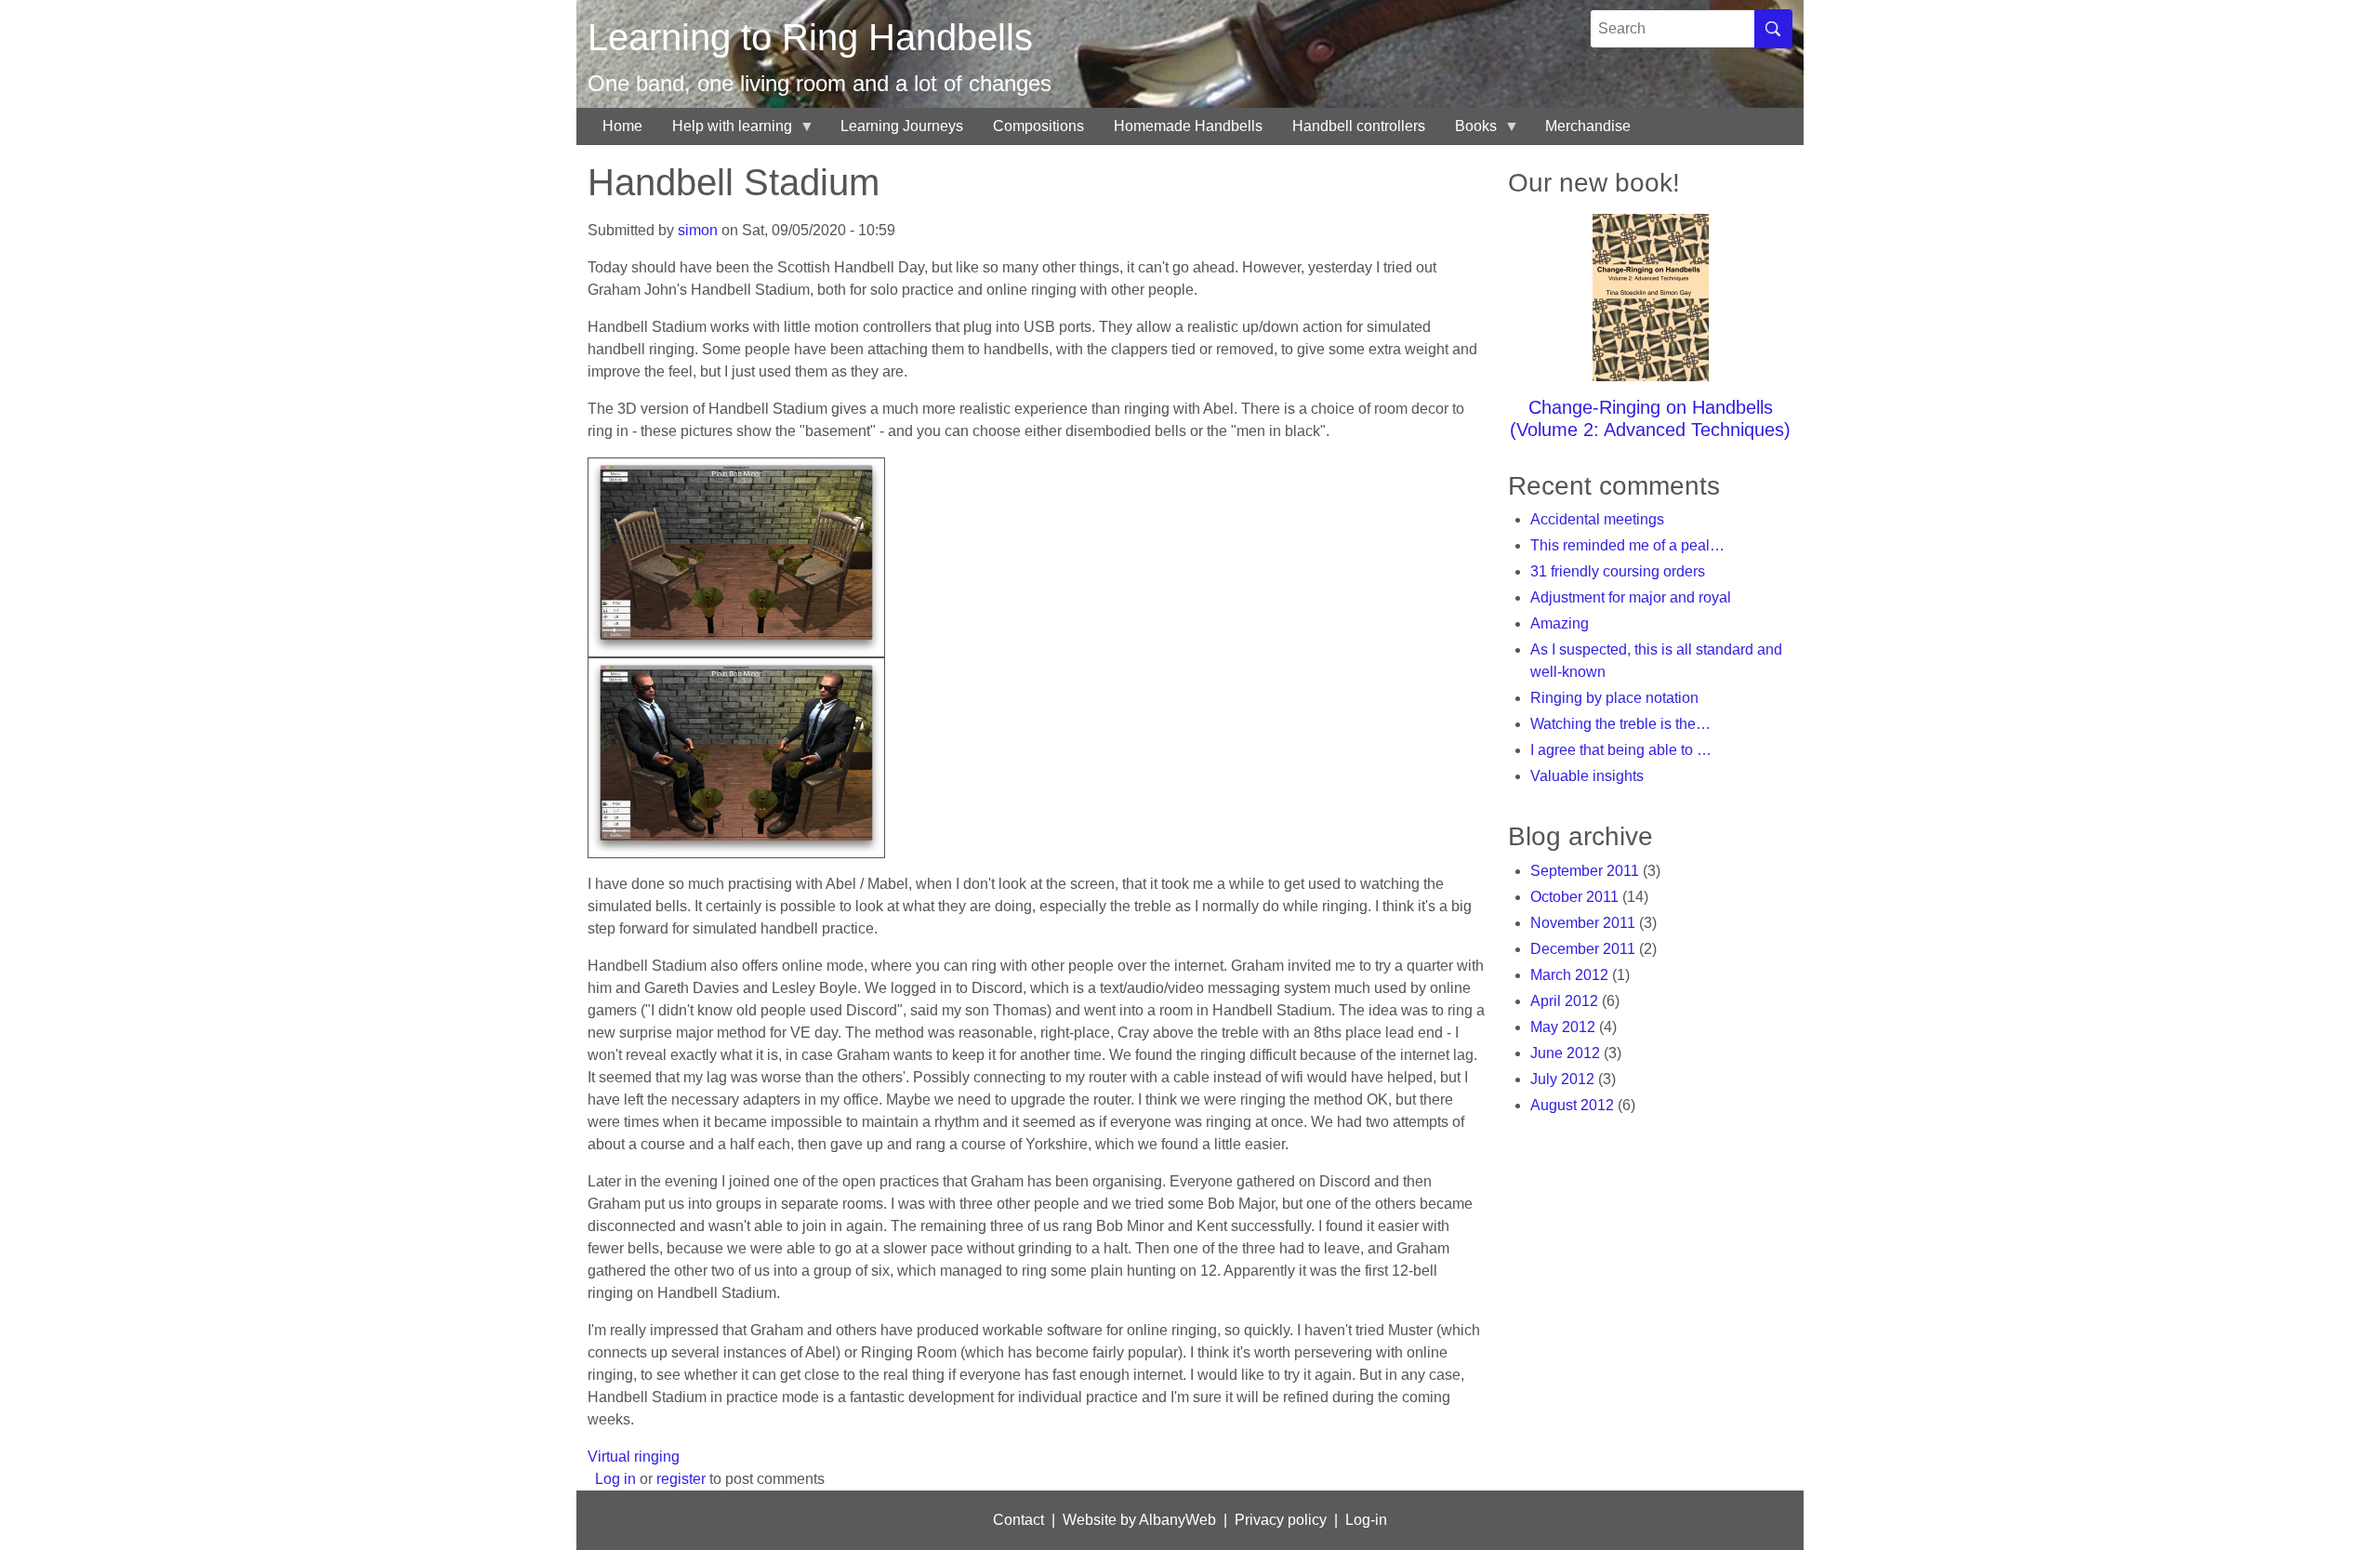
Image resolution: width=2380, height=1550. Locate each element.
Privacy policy (1281, 1520)
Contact (1018, 1520)
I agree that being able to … (1621, 750)
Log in (615, 1479)
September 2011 (1585, 871)
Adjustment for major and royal (1631, 597)
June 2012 (1565, 1053)
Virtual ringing (634, 1457)
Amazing (1560, 623)
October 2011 (1574, 897)
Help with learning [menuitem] (725, 132)
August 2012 (1572, 1105)
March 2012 (1569, 975)
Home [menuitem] (622, 126)
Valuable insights (1587, 776)
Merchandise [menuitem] (1588, 126)
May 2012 (1563, 1027)
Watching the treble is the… (1620, 724)
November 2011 (1583, 923)
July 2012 (1562, 1079)
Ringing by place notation (1614, 698)
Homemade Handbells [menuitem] (1188, 126)
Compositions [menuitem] (1038, 126)
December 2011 (1583, 949)
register (681, 1479)
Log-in (1366, 1520)
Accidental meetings (1597, 519)
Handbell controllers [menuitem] (1359, 126)
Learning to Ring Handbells (810, 37)
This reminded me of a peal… (1627, 545)
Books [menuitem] (1468, 132)
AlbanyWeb (1177, 1520)
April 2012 (1564, 1001)
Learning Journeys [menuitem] (902, 126)
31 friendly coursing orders (1618, 571)
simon (698, 230)
